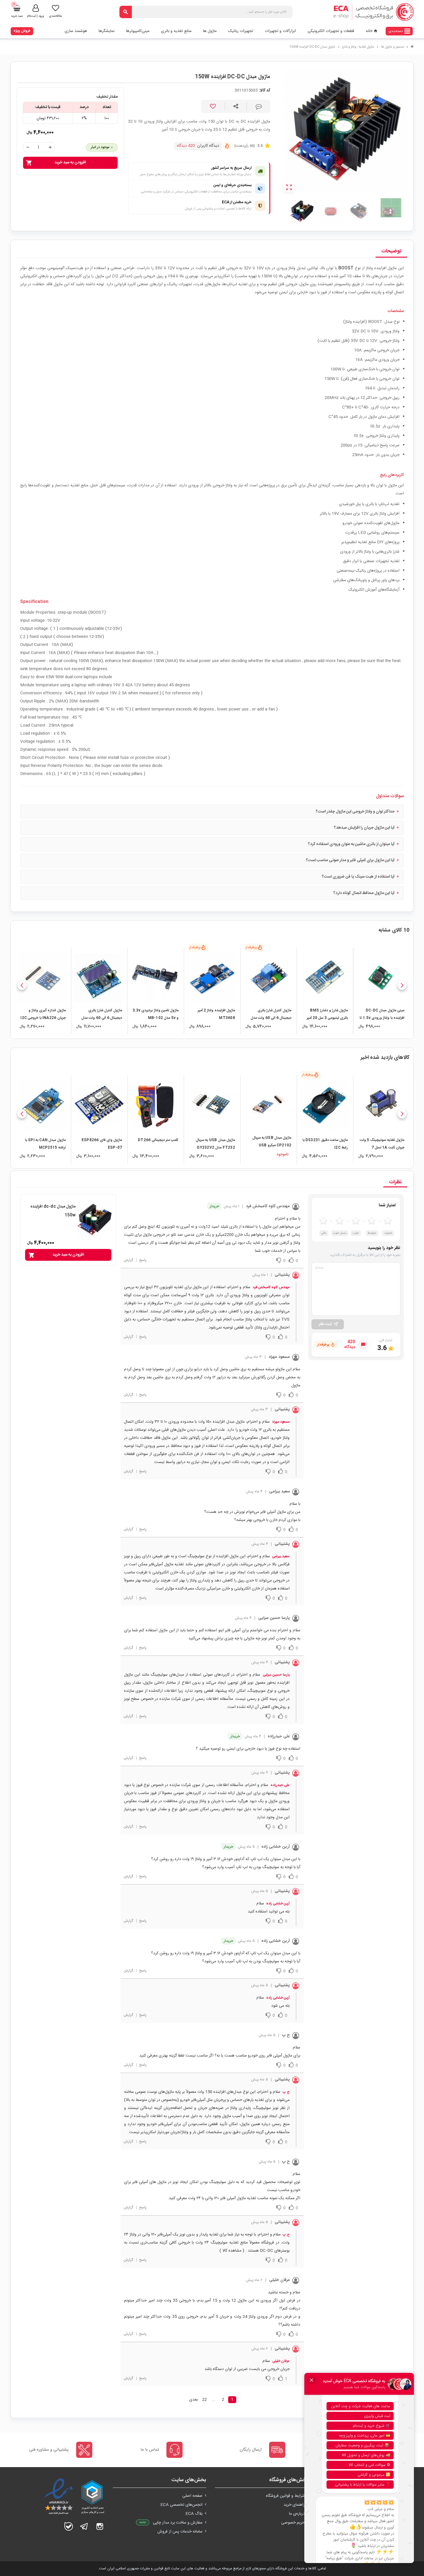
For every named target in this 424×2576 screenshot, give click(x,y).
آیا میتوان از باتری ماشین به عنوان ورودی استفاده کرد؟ (351, 844)
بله (69, 2526)
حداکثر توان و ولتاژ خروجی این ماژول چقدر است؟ (355, 812)
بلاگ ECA (194, 2514)
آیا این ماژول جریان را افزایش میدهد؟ (364, 828)
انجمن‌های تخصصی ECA (181, 2505)
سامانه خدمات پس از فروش (180, 2532)
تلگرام (84, 2526)
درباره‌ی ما (297, 2514)
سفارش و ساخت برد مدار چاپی (178, 2523)
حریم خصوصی (293, 2523)
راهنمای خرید (294, 2505)
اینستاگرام (100, 2526)
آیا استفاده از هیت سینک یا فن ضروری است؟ (358, 877)
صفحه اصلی (192, 2496)
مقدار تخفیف (107, 97)
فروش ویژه (22, 31)
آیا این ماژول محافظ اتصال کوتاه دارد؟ (364, 893)
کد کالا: (265, 91)
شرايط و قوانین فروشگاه (285, 2496)
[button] (402, 985)
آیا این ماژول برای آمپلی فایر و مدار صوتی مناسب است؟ (350, 860)
